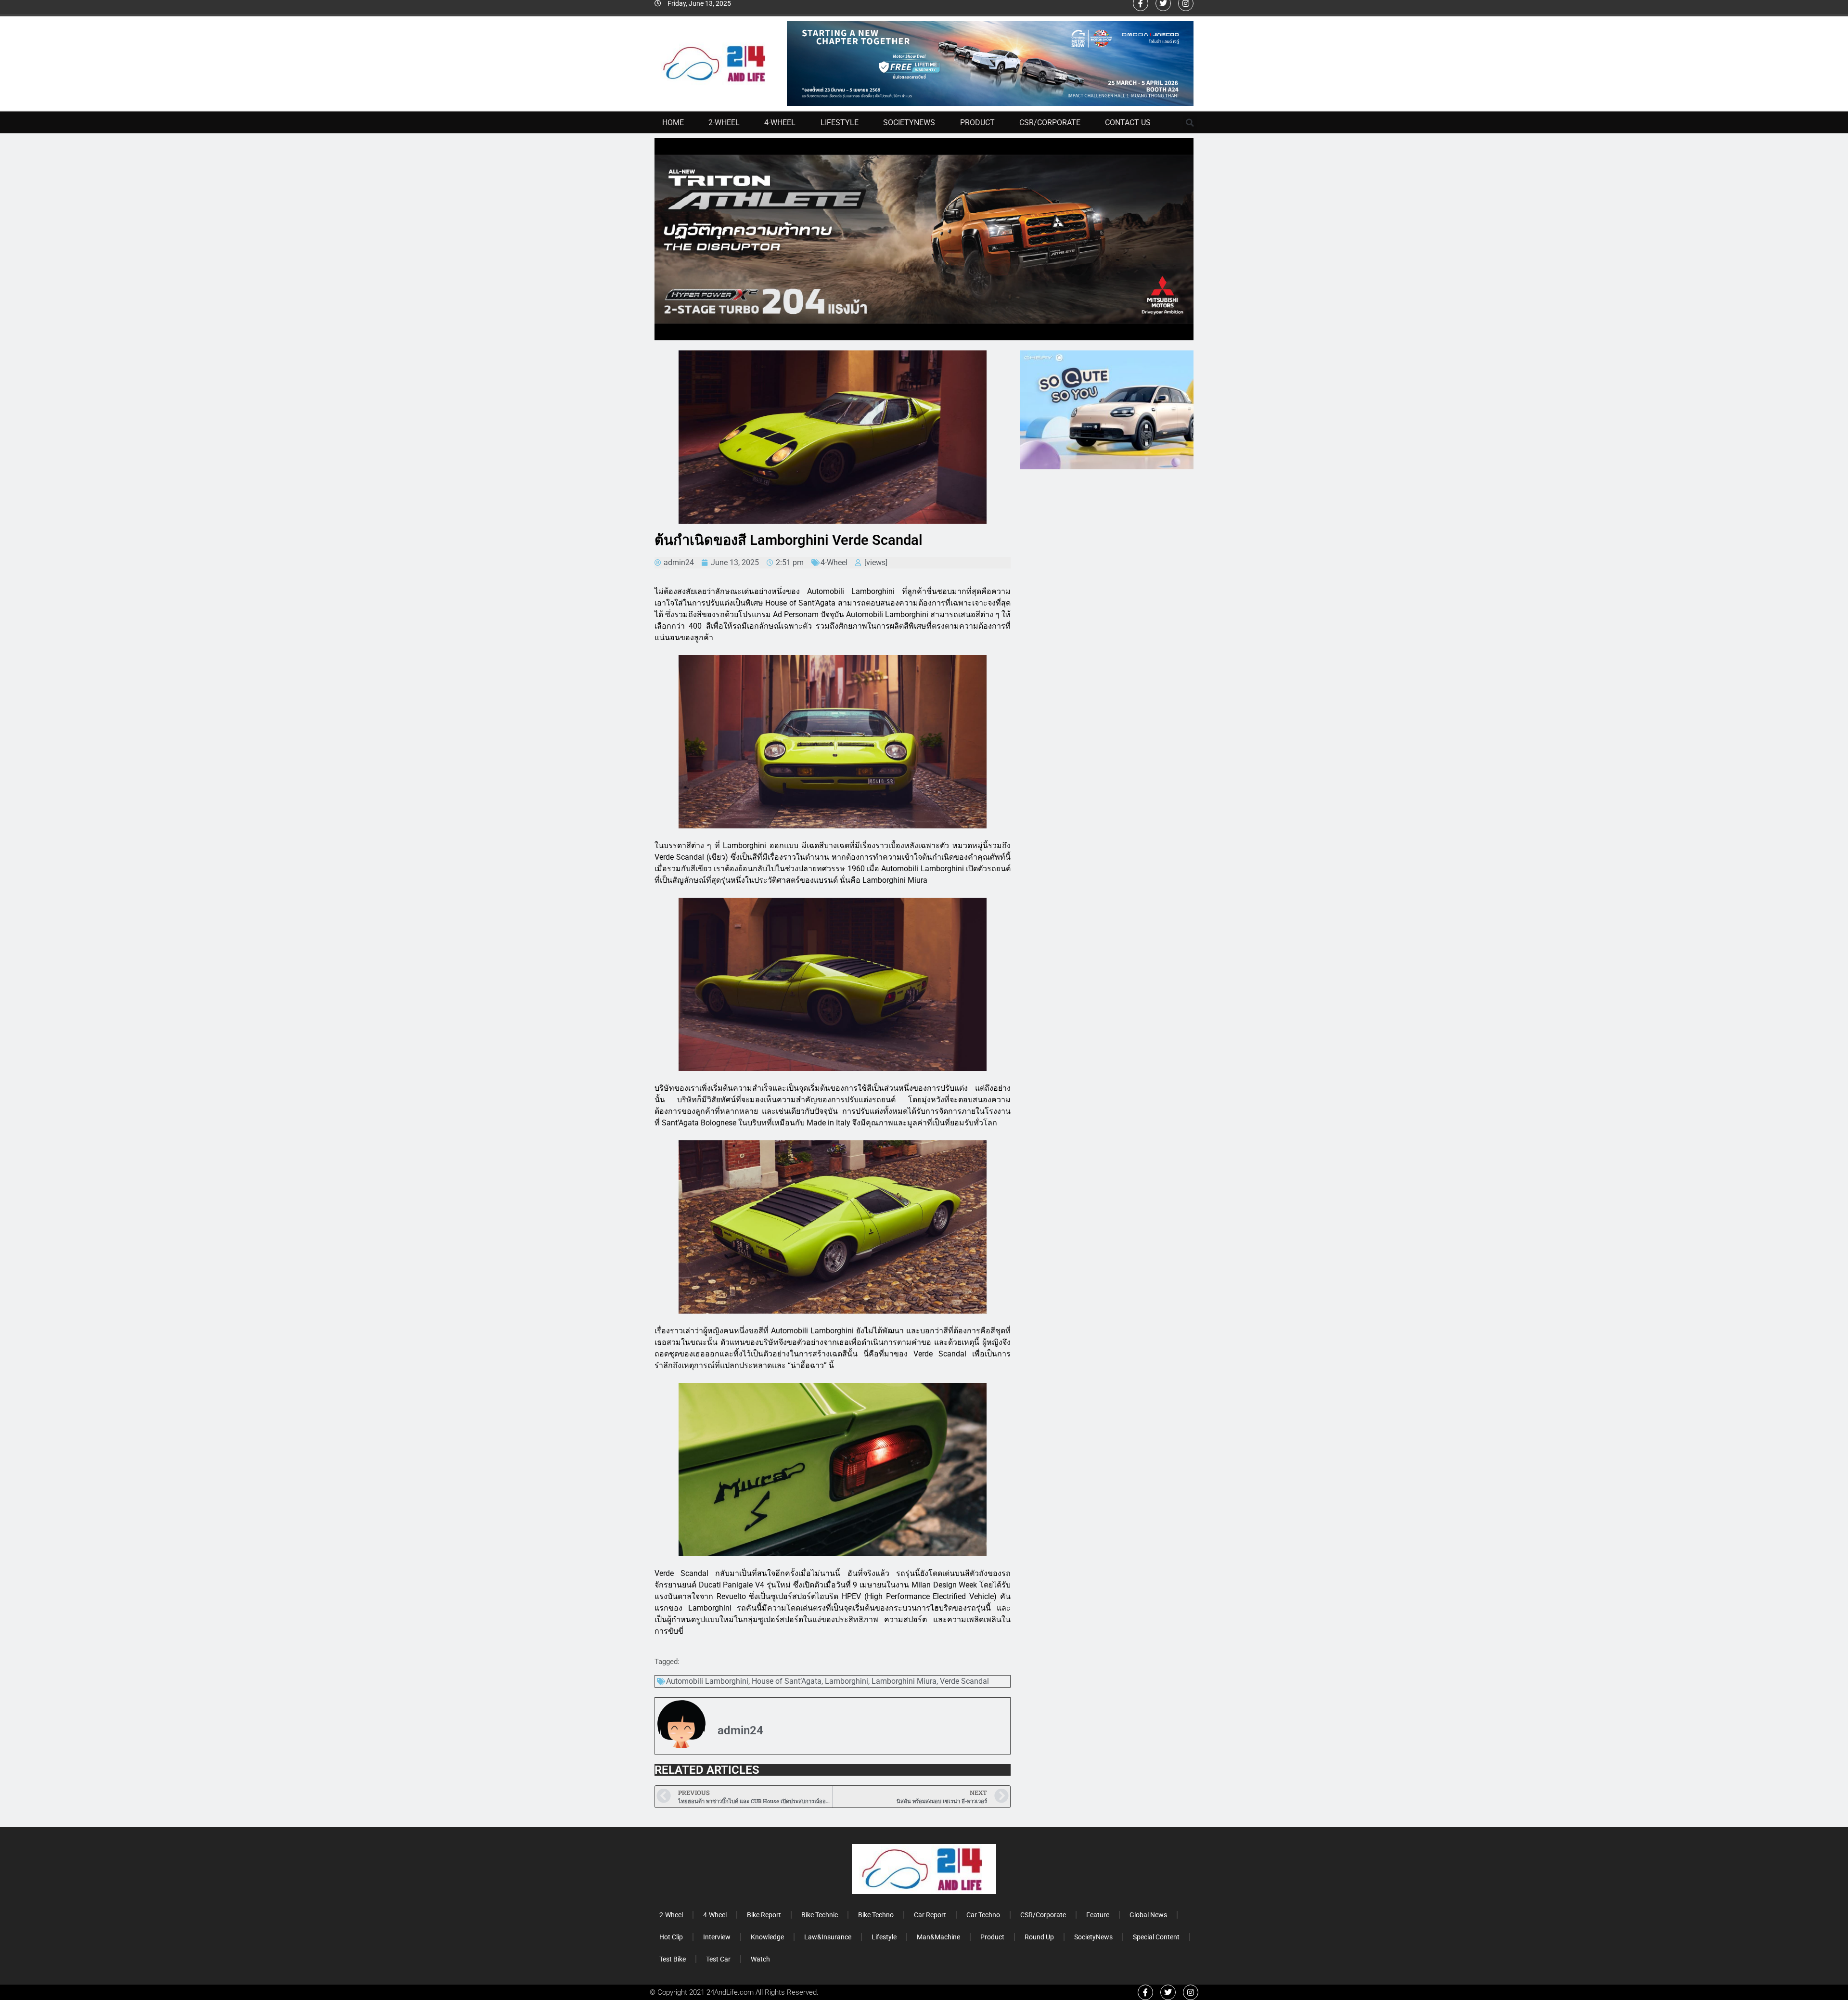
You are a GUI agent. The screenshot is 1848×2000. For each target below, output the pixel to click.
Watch (760, 1959)
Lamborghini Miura (904, 1681)
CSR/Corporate (1050, 123)
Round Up (1039, 1937)
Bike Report (764, 1915)
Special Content (1156, 1937)
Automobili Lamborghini (707, 1681)
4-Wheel (780, 123)
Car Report (930, 1915)
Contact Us (1128, 123)
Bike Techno (876, 1915)
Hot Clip (671, 1937)
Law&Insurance (828, 1937)
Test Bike (673, 1959)
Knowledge (767, 1937)
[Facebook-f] (1145, 1992)
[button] (1190, 123)
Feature (1098, 1915)
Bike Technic (820, 1915)
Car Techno (983, 1915)
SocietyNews (909, 123)
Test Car (718, 1959)
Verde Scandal (964, 1681)
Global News (1148, 1915)
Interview (717, 1937)
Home (673, 123)
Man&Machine (938, 1937)
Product (977, 123)
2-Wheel (724, 123)
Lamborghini (847, 1681)
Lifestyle (840, 123)
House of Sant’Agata (787, 1681)
